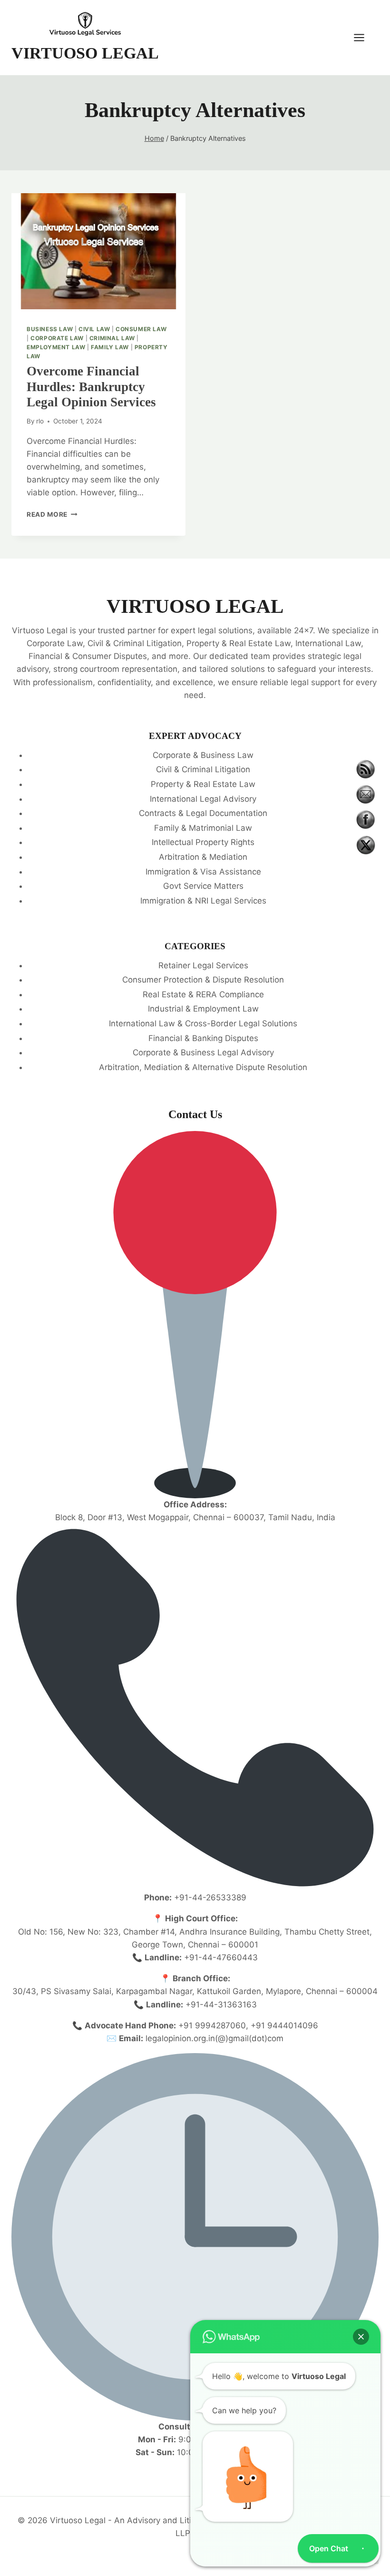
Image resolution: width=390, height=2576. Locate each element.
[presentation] (98, 251)
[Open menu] (364, 37)
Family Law (110, 347)
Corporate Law (57, 338)
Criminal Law (112, 338)
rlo (40, 421)
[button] (361, 2337)
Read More (52, 514)
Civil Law (94, 329)
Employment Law (56, 347)
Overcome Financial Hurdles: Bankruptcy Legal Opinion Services (91, 387)
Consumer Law (141, 329)
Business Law (50, 329)
